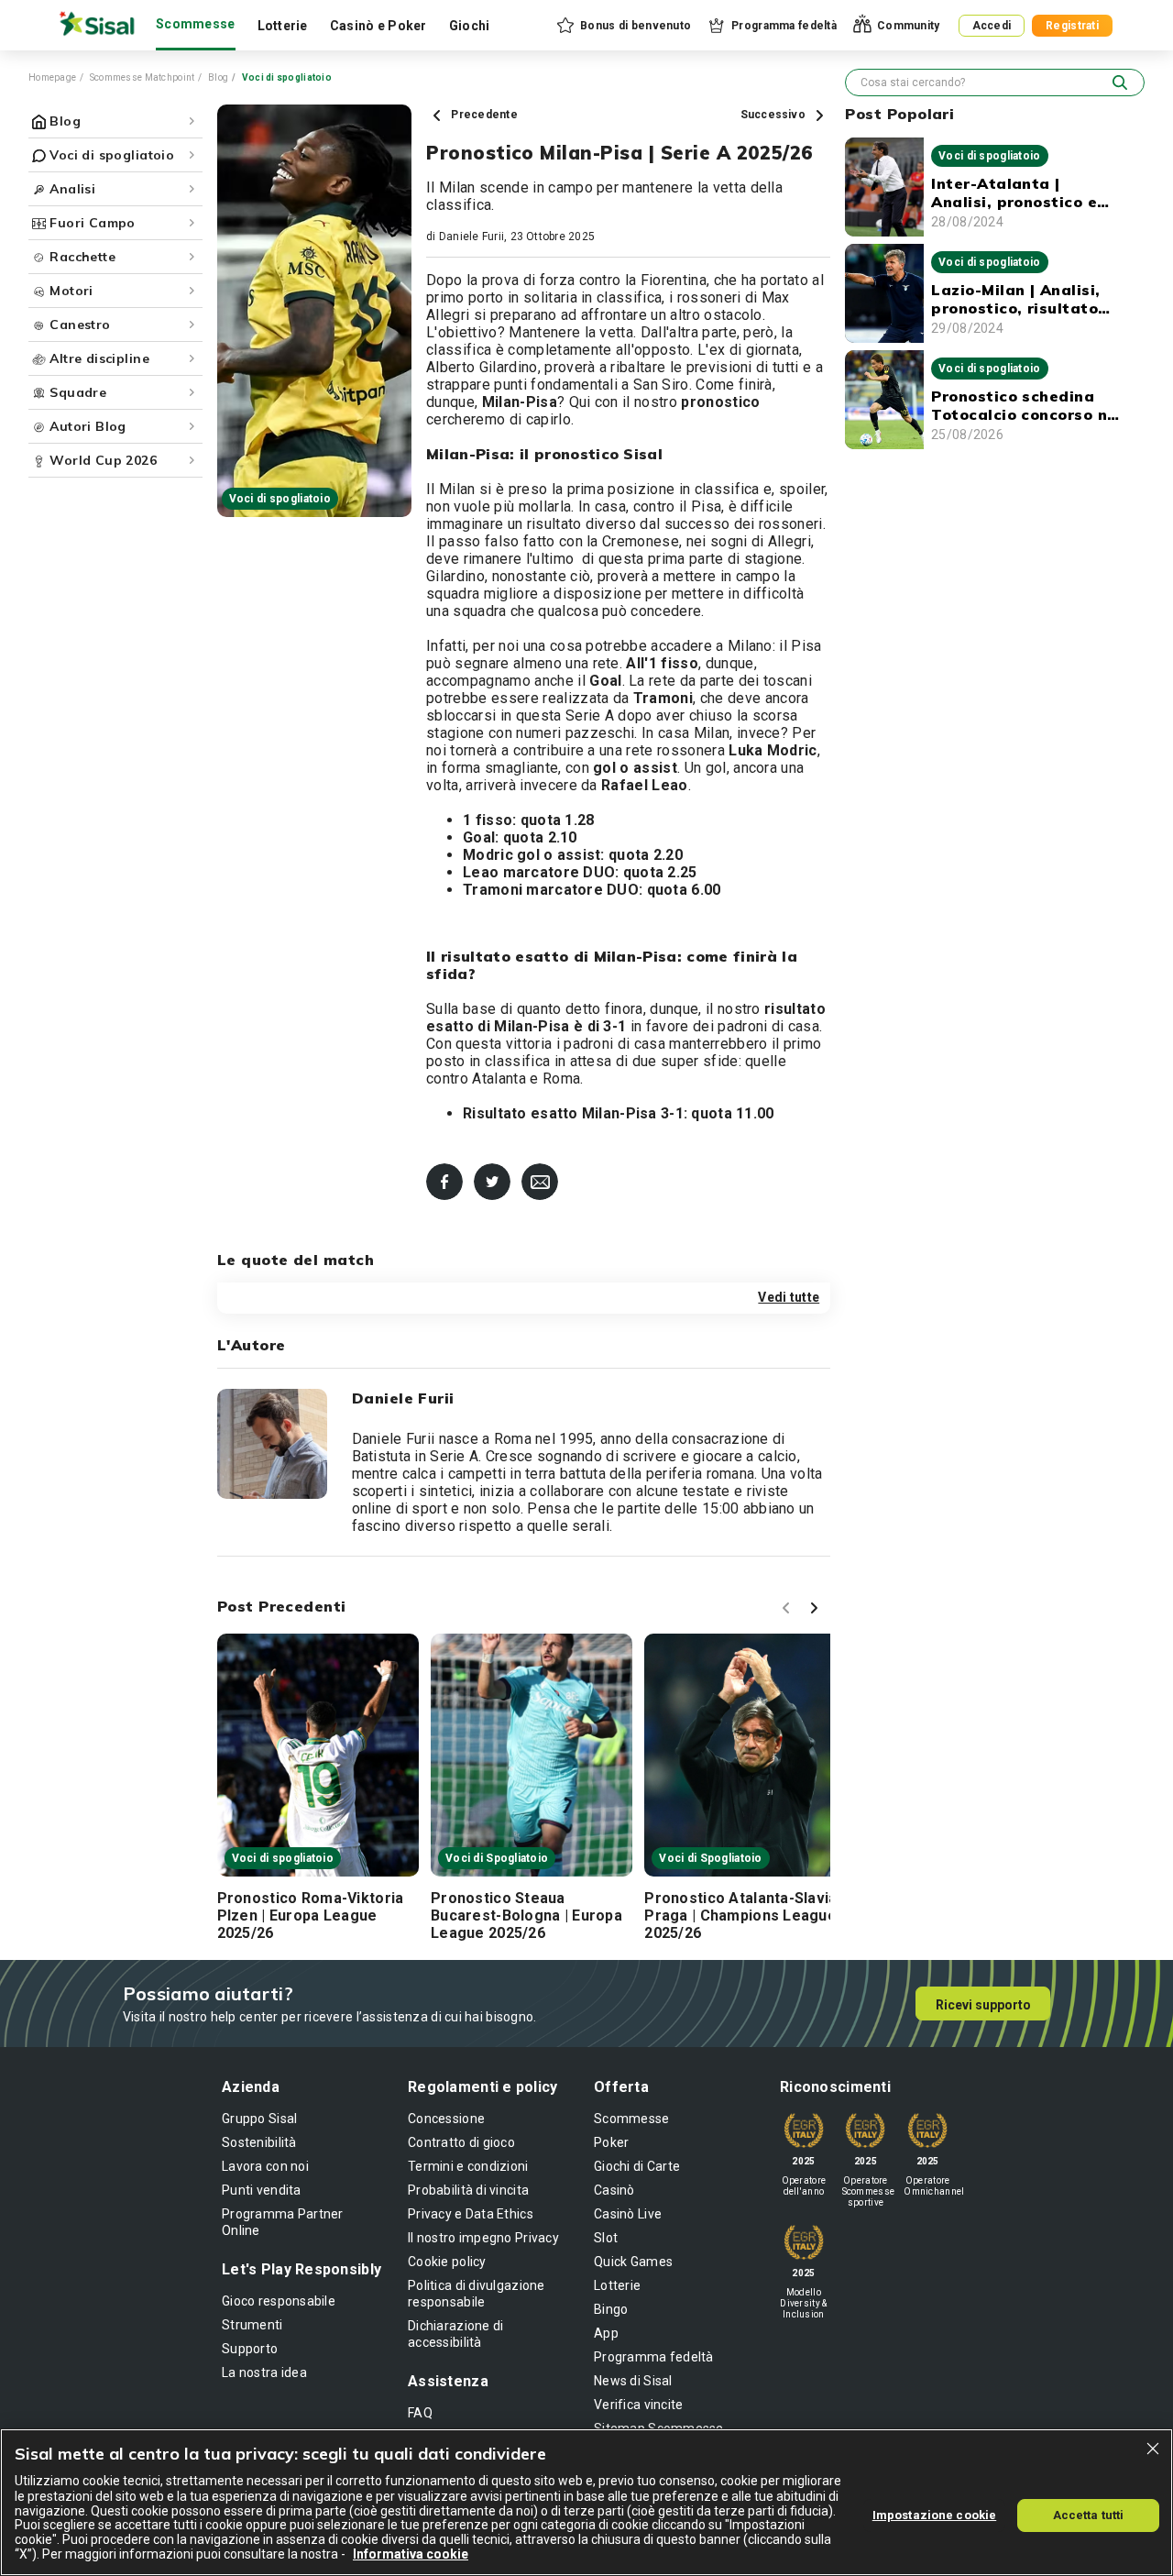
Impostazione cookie (934, 2514)
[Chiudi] (1153, 2449)
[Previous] (789, 1611)
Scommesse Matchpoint (143, 77)
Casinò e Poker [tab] (378, 26)
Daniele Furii (471, 237)
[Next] (817, 1611)
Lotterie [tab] (283, 26)
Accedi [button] (992, 26)
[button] (623, 26)
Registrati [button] (1072, 26)
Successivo (775, 115)
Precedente (483, 115)
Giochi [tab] (470, 26)
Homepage (52, 77)
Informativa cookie (411, 2554)
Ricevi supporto (983, 2005)
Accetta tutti (1089, 2514)
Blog (218, 77)
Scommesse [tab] (196, 24)
